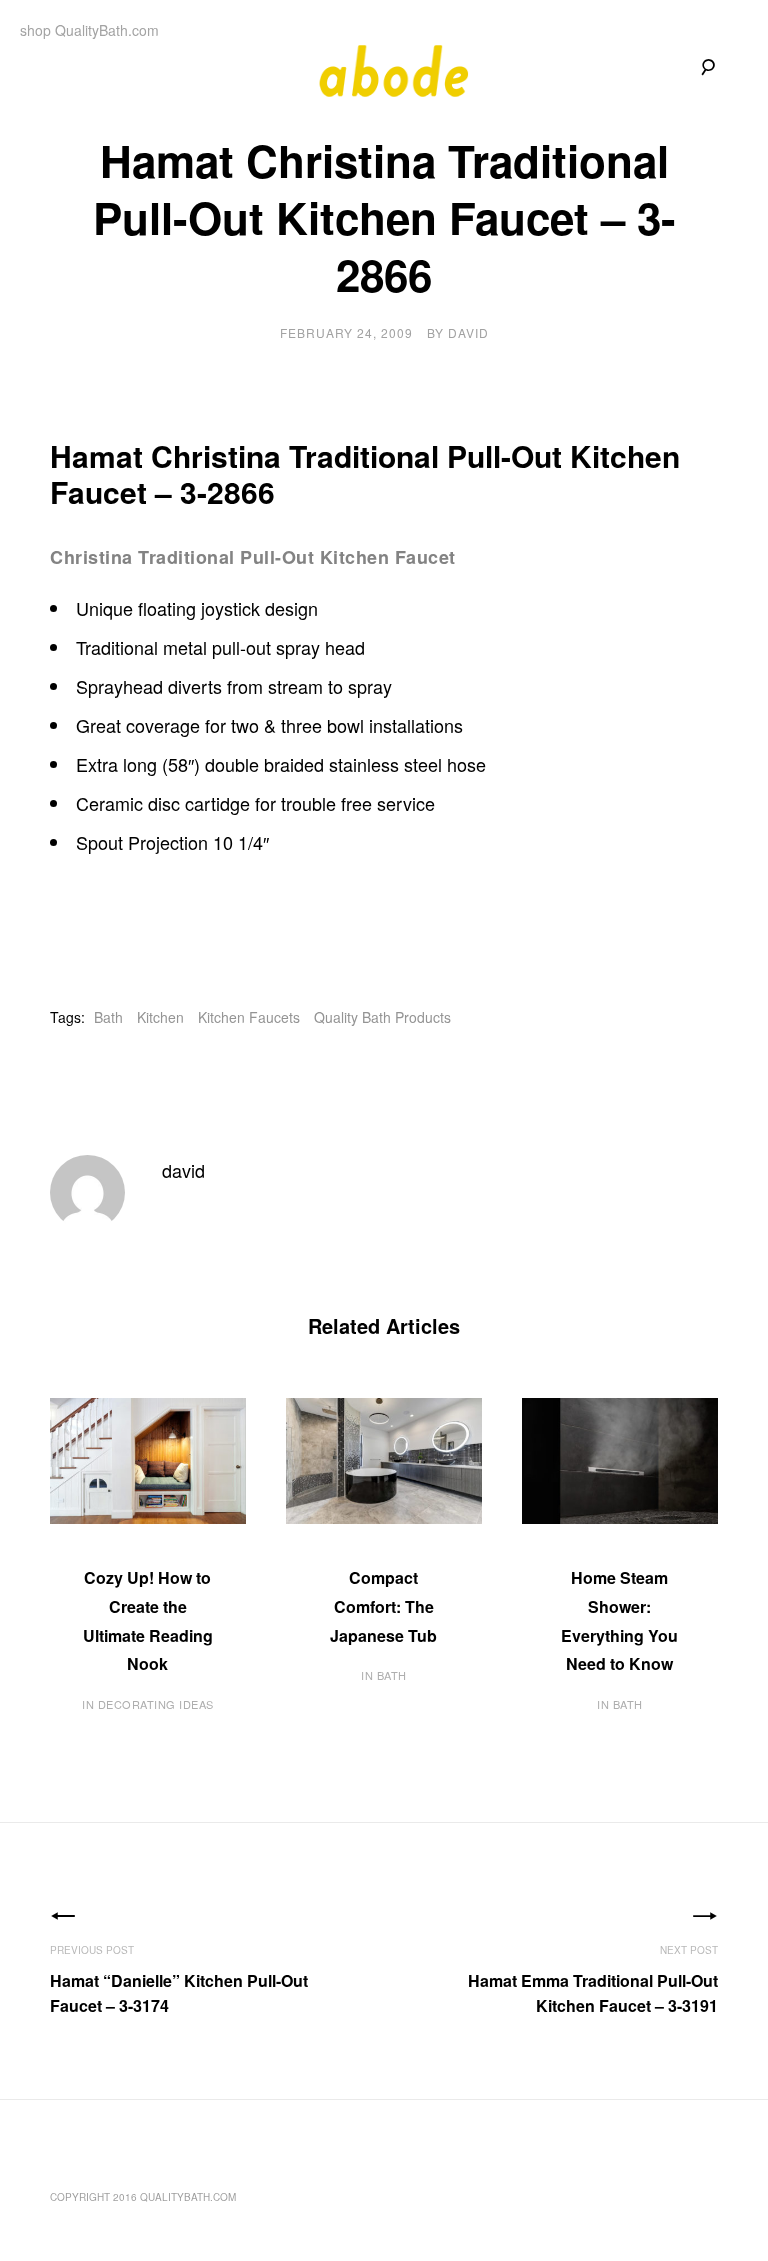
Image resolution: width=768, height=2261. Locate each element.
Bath (108, 1017)
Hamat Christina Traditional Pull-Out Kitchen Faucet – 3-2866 (365, 473)
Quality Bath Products (382, 1017)
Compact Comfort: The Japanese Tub (383, 1606)
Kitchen (160, 1017)
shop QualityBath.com (89, 30)
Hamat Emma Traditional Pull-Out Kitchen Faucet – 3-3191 (593, 1993)
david (468, 332)
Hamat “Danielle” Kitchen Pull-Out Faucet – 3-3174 (179, 1993)
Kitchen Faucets (249, 1017)
